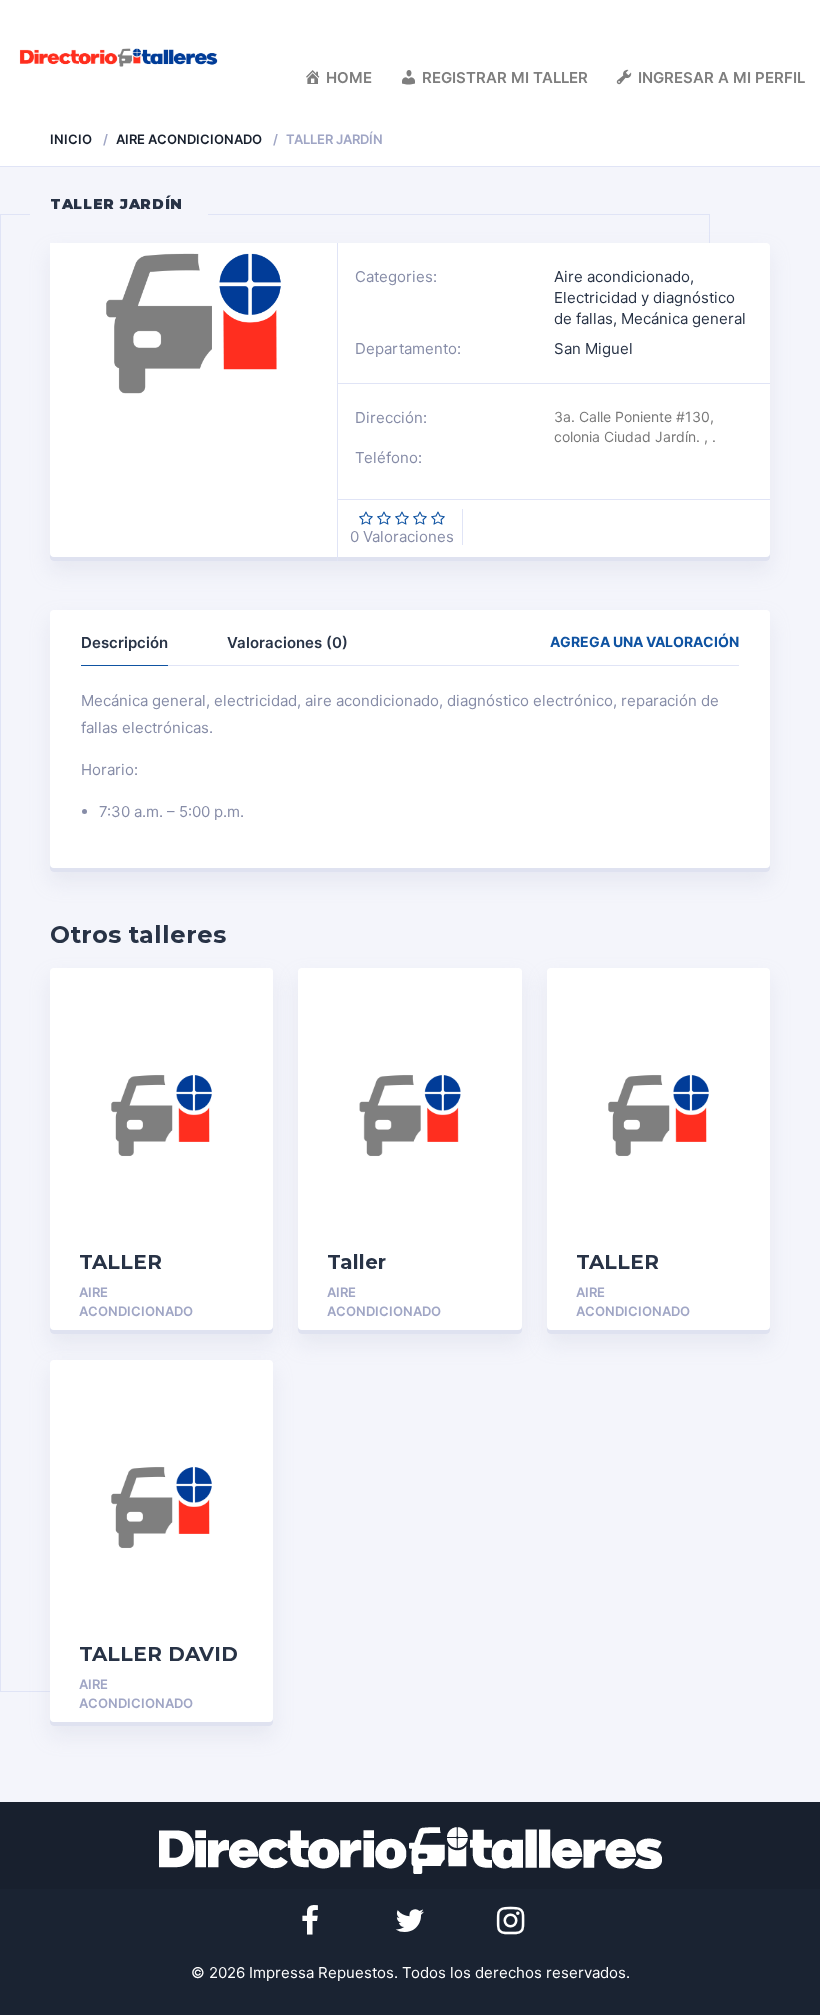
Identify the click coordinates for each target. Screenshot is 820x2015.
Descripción (124, 642)
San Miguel (593, 348)
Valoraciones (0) (287, 642)
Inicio (71, 139)
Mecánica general (683, 318)
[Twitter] (410, 1921)
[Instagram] (510, 1921)
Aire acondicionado (189, 139)
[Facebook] (310, 1921)
